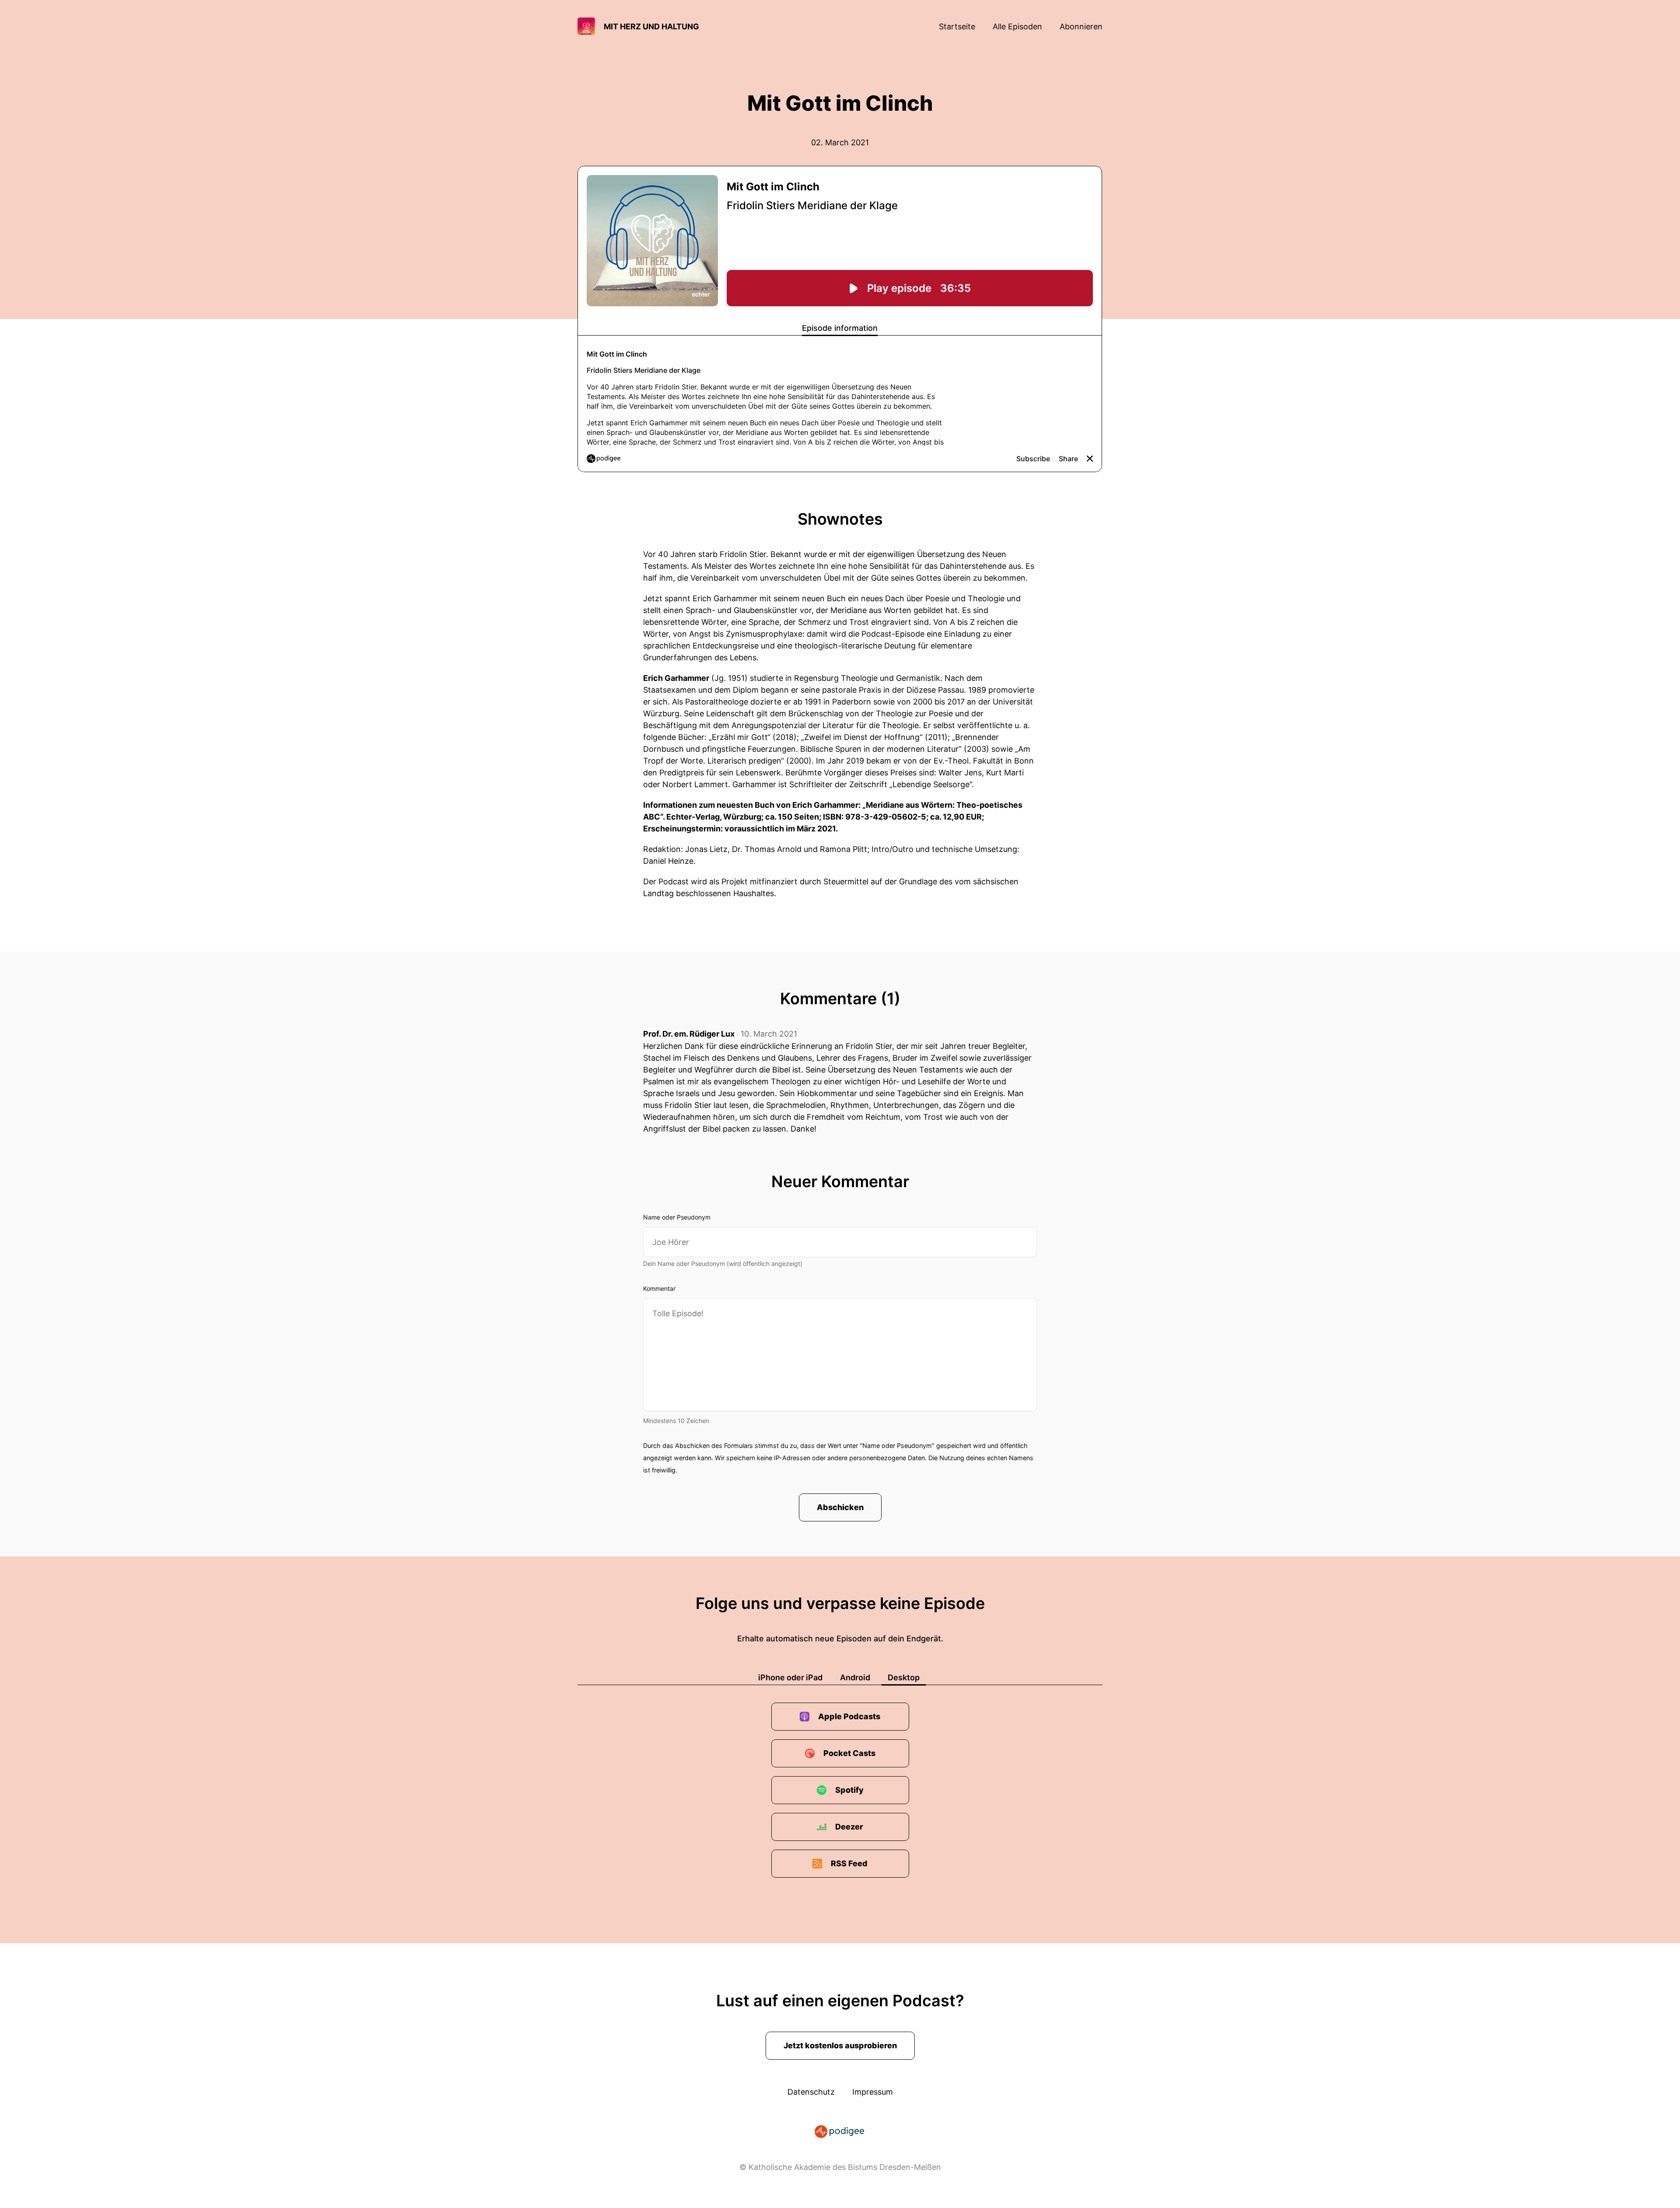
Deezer (849, 1827)
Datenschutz (811, 2092)
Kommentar (659, 1288)
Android (855, 1677)
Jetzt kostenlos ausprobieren (840, 2045)
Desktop (904, 1677)
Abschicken (840, 1507)
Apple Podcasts (849, 1716)
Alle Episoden (1017, 26)
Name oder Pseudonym (677, 1217)
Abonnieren (1081, 26)
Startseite (957, 26)
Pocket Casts (849, 1753)
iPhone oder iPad (790, 1677)
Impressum (873, 2092)
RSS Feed (849, 1863)
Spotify (849, 1790)
